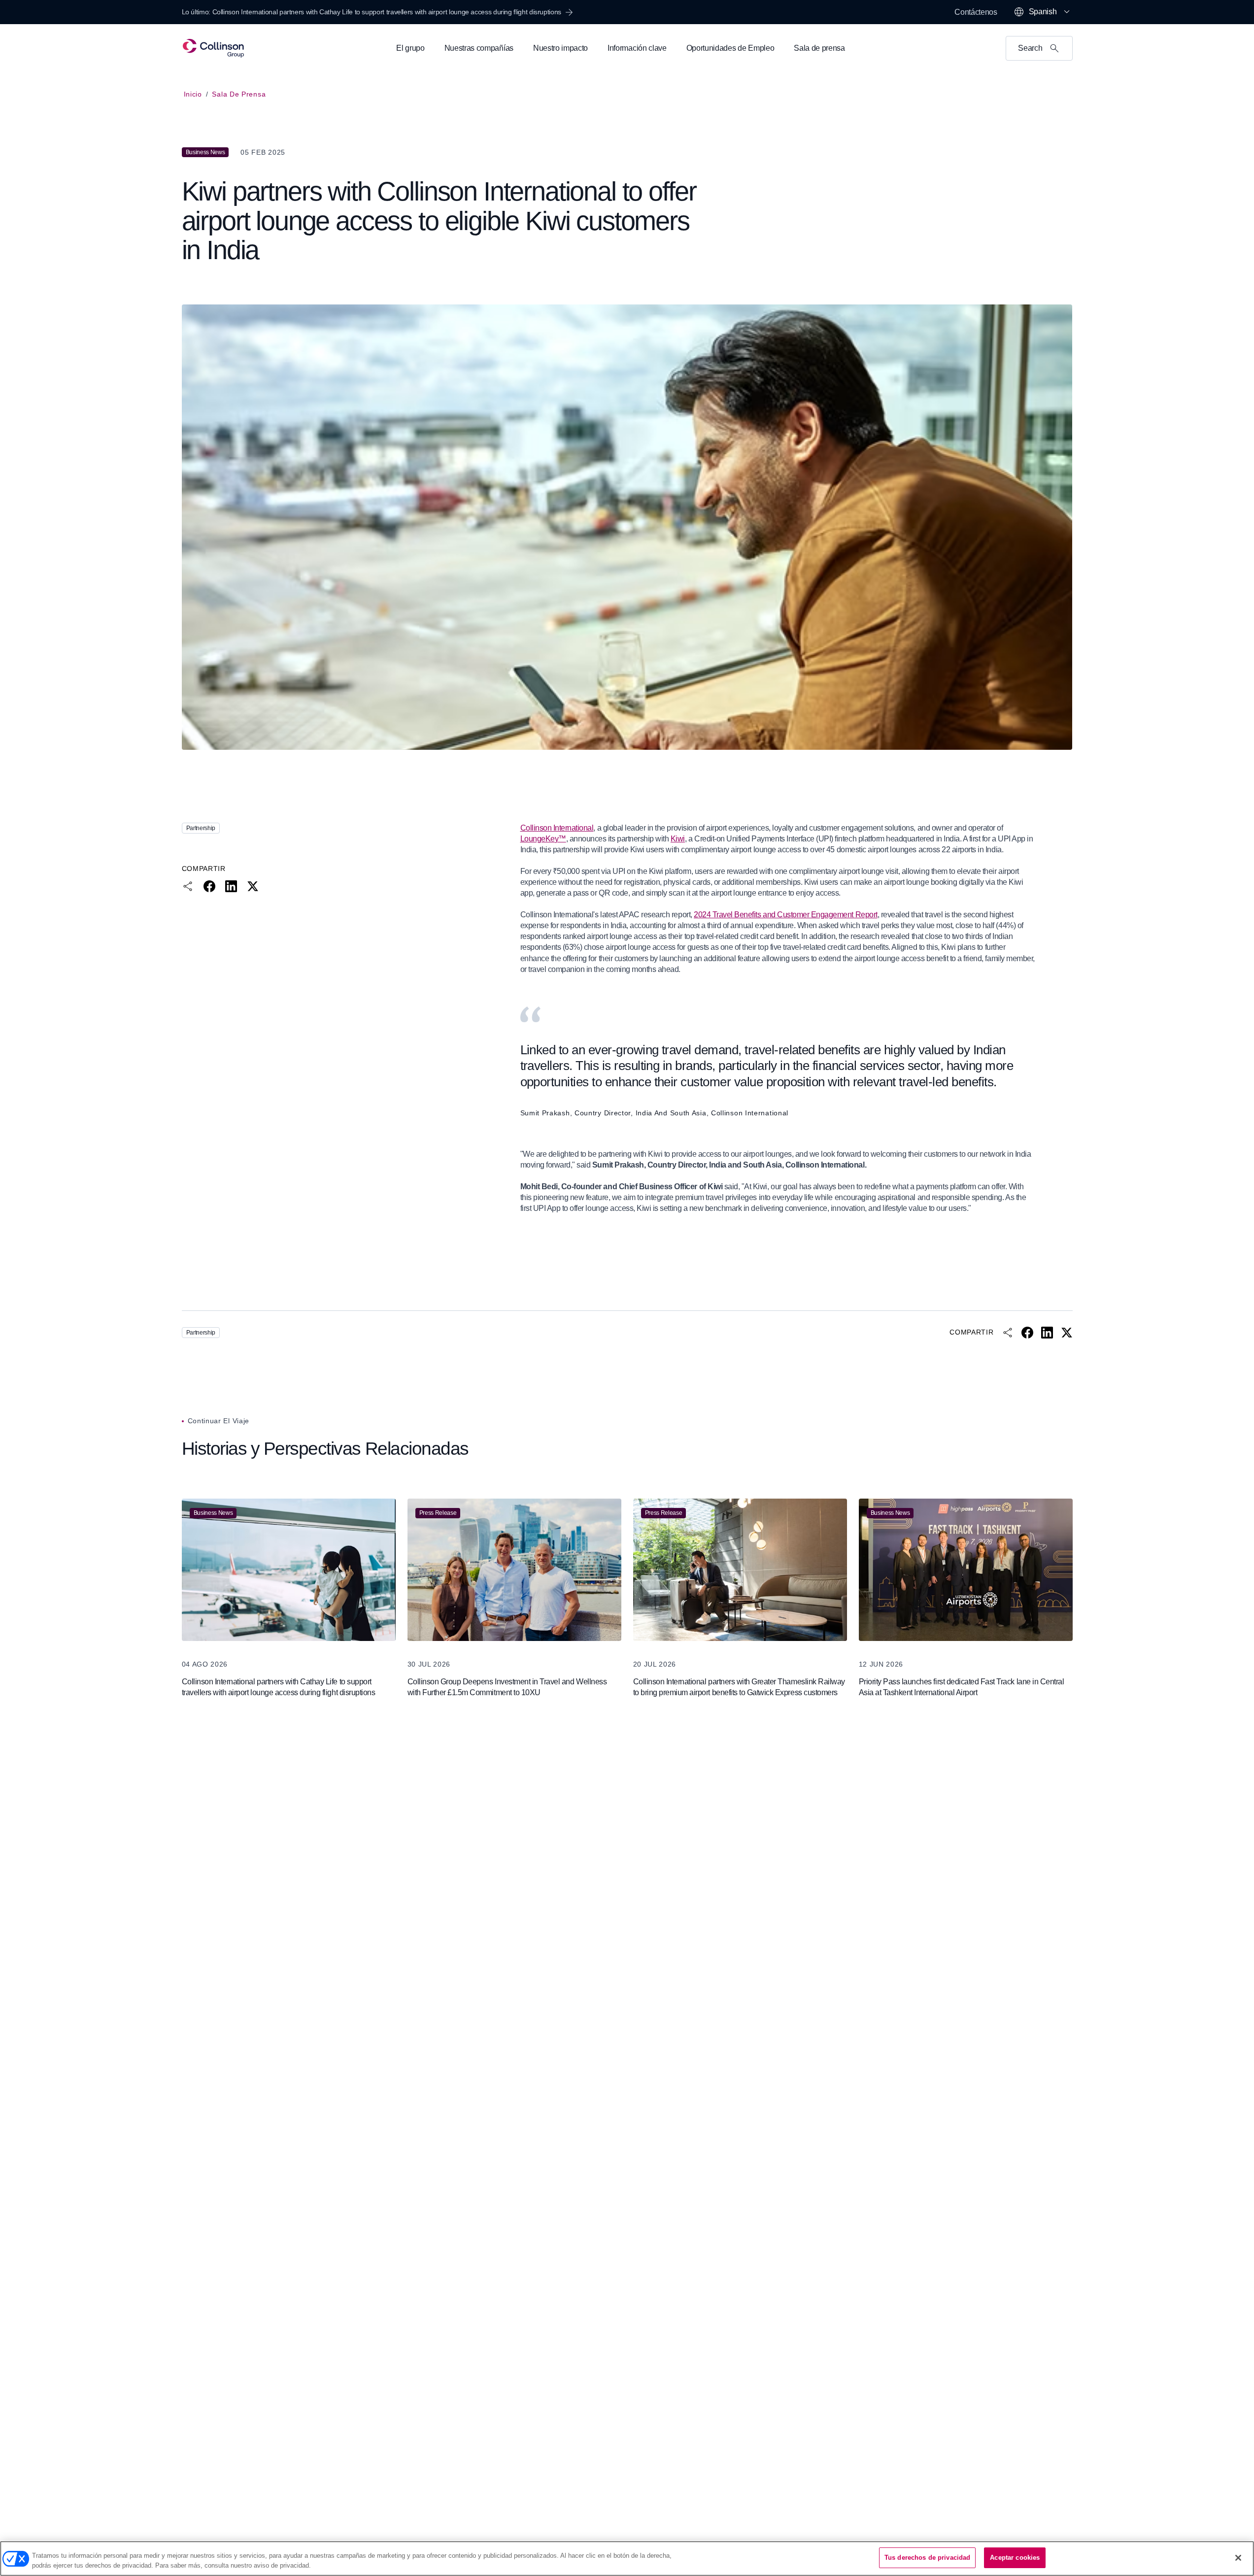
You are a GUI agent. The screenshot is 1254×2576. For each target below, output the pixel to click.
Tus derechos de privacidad (927, 2558)
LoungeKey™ (543, 839)
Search (1030, 48)
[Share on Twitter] (253, 886)
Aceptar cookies (1015, 2558)
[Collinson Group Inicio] (214, 48)
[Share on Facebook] (209, 886)
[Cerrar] (1238, 2558)
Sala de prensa (239, 94)
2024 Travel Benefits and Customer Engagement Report (786, 915)
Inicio (193, 94)
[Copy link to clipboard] (188, 886)
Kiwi (678, 839)
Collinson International (557, 828)
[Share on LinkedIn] (231, 886)
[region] (627, 2559)
